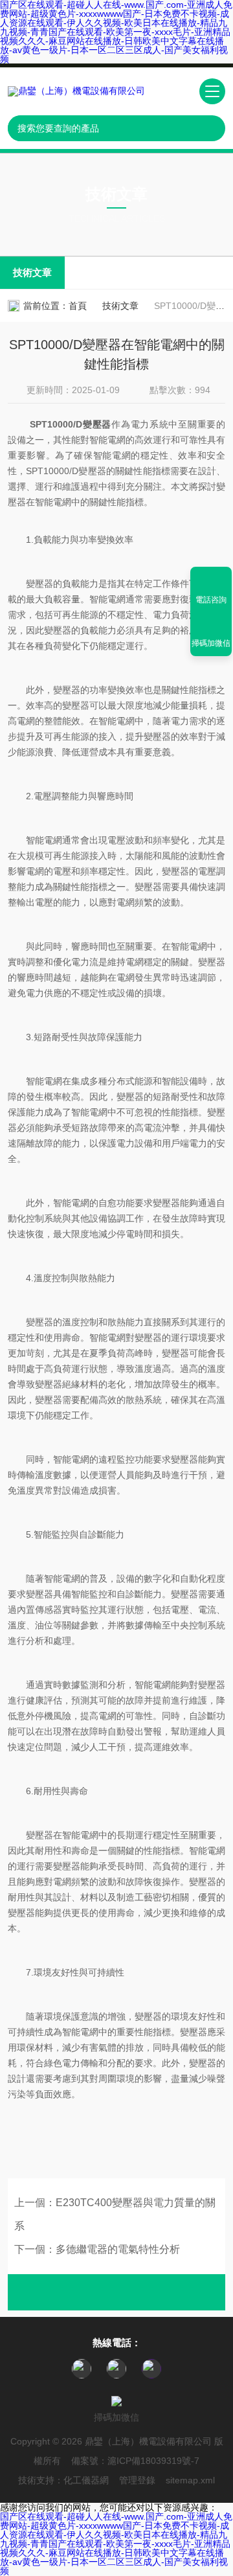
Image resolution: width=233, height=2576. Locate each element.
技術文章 (32, 272)
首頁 (78, 306)
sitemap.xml (190, 2480)
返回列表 (116, 2292)
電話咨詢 (211, 600)
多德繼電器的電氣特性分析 (118, 2249)
